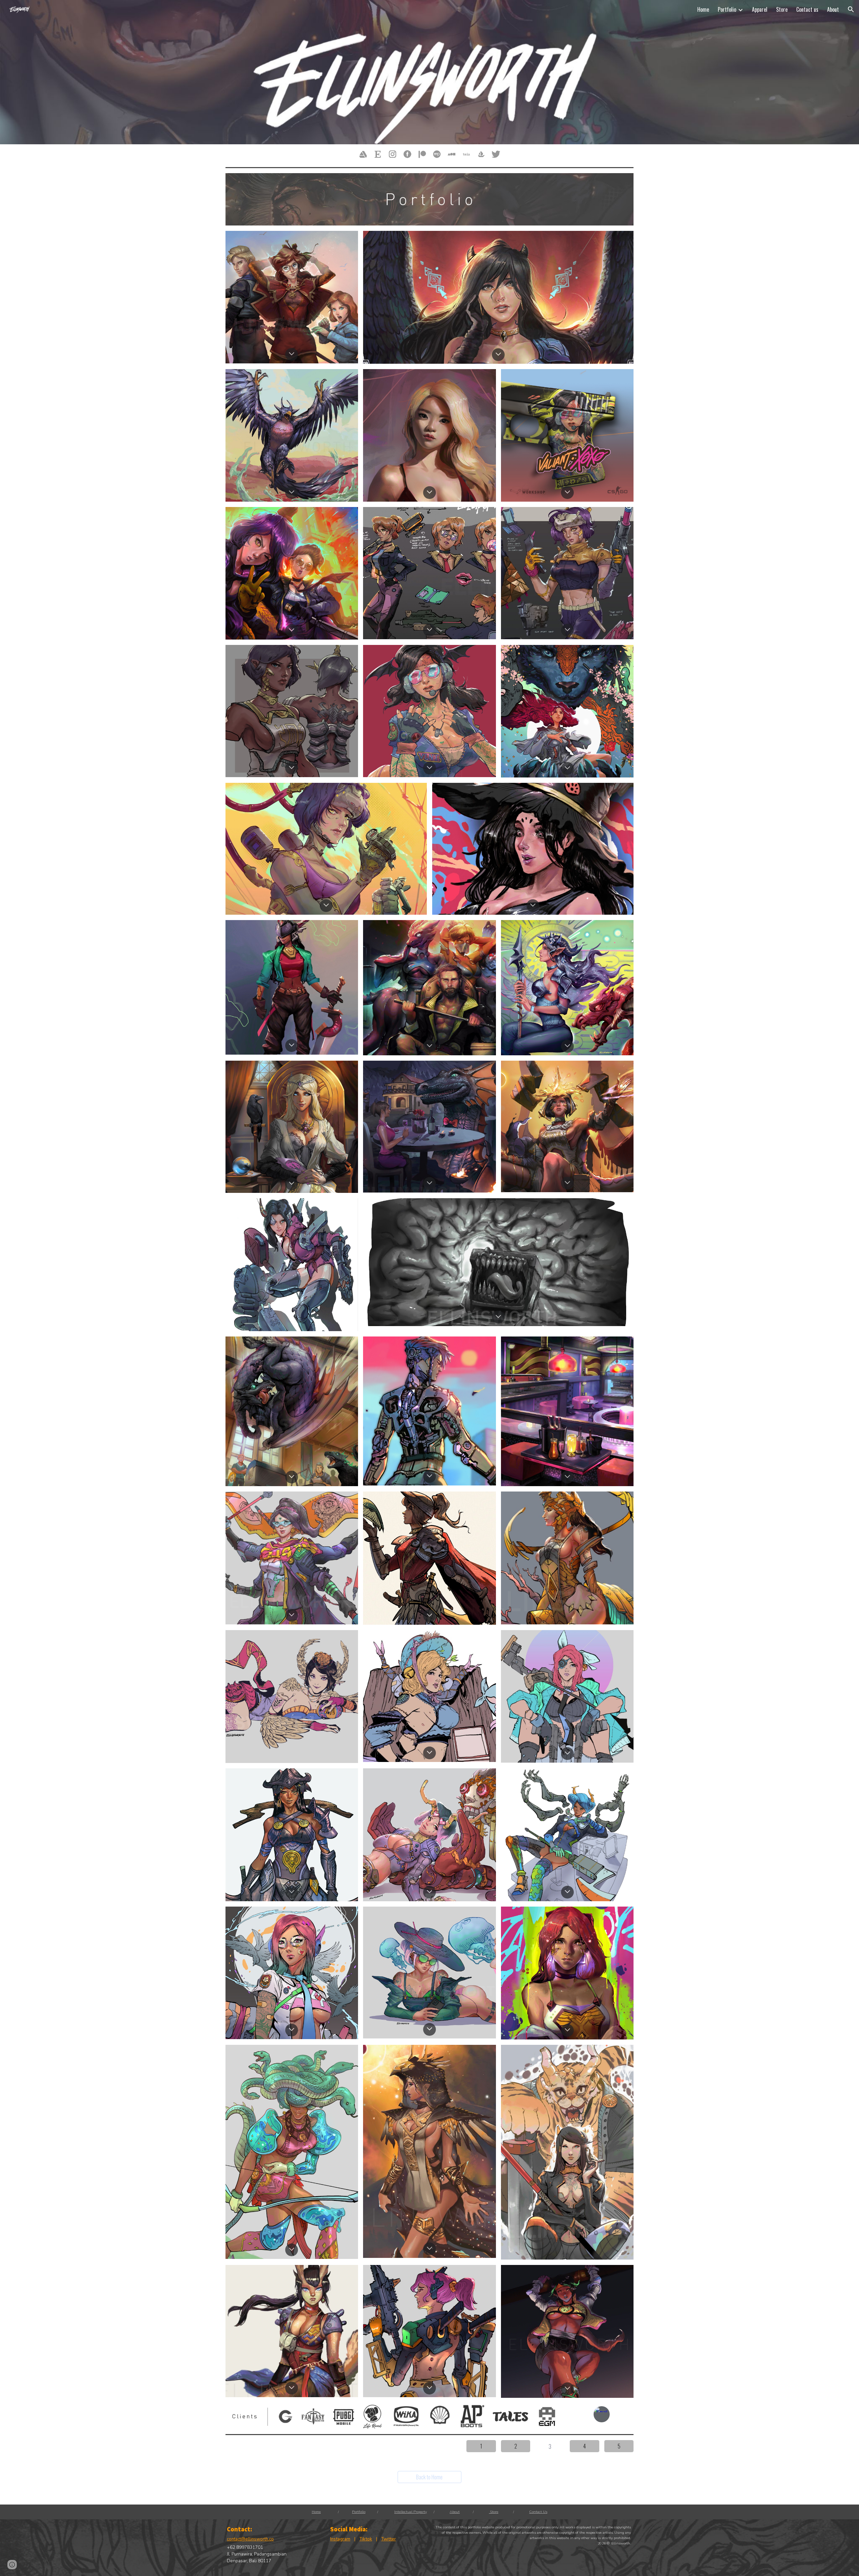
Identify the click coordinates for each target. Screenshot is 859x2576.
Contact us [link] (807, 9)
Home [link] (703, 9)
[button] (851, 9)
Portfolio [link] (727, 9)
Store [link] (782, 9)
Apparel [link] (760, 9)
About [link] (833, 9)
